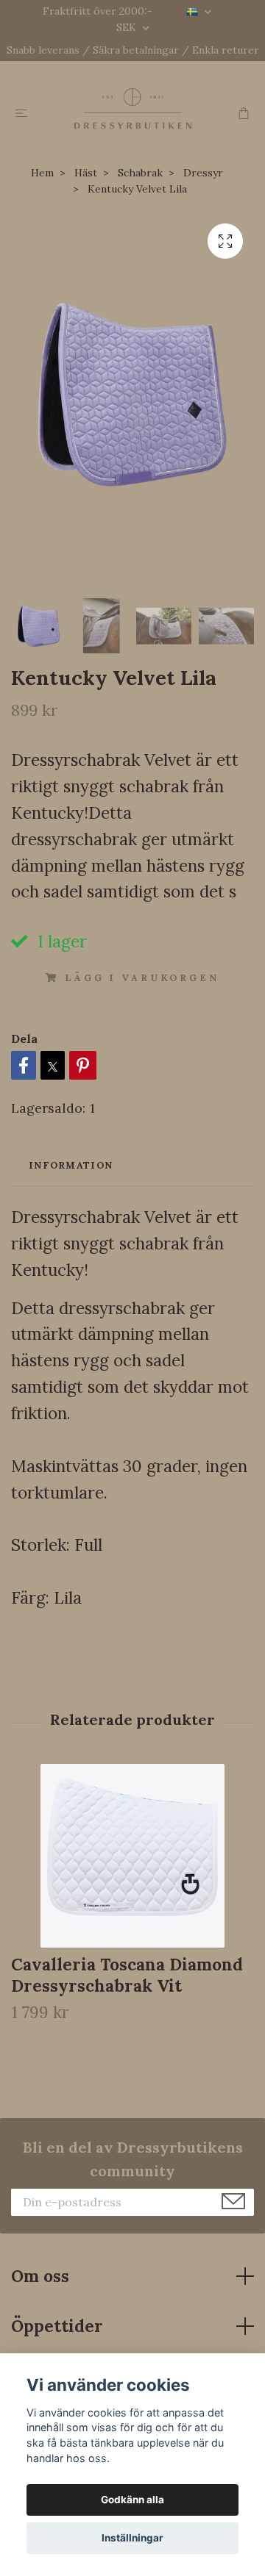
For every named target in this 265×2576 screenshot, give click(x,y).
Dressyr (203, 173)
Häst (86, 173)
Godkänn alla (132, 2500)
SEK (128, 27)
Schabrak (140, 173)
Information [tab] (71, 1165)
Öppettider (57, 2326)
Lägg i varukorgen (142, 978)
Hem (42, 173)
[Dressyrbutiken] (133, 108)
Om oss (40, 2276)
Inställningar (132, 2538)
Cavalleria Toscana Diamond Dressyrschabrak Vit (127, 1975)
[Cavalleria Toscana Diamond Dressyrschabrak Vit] (132, 1856)
